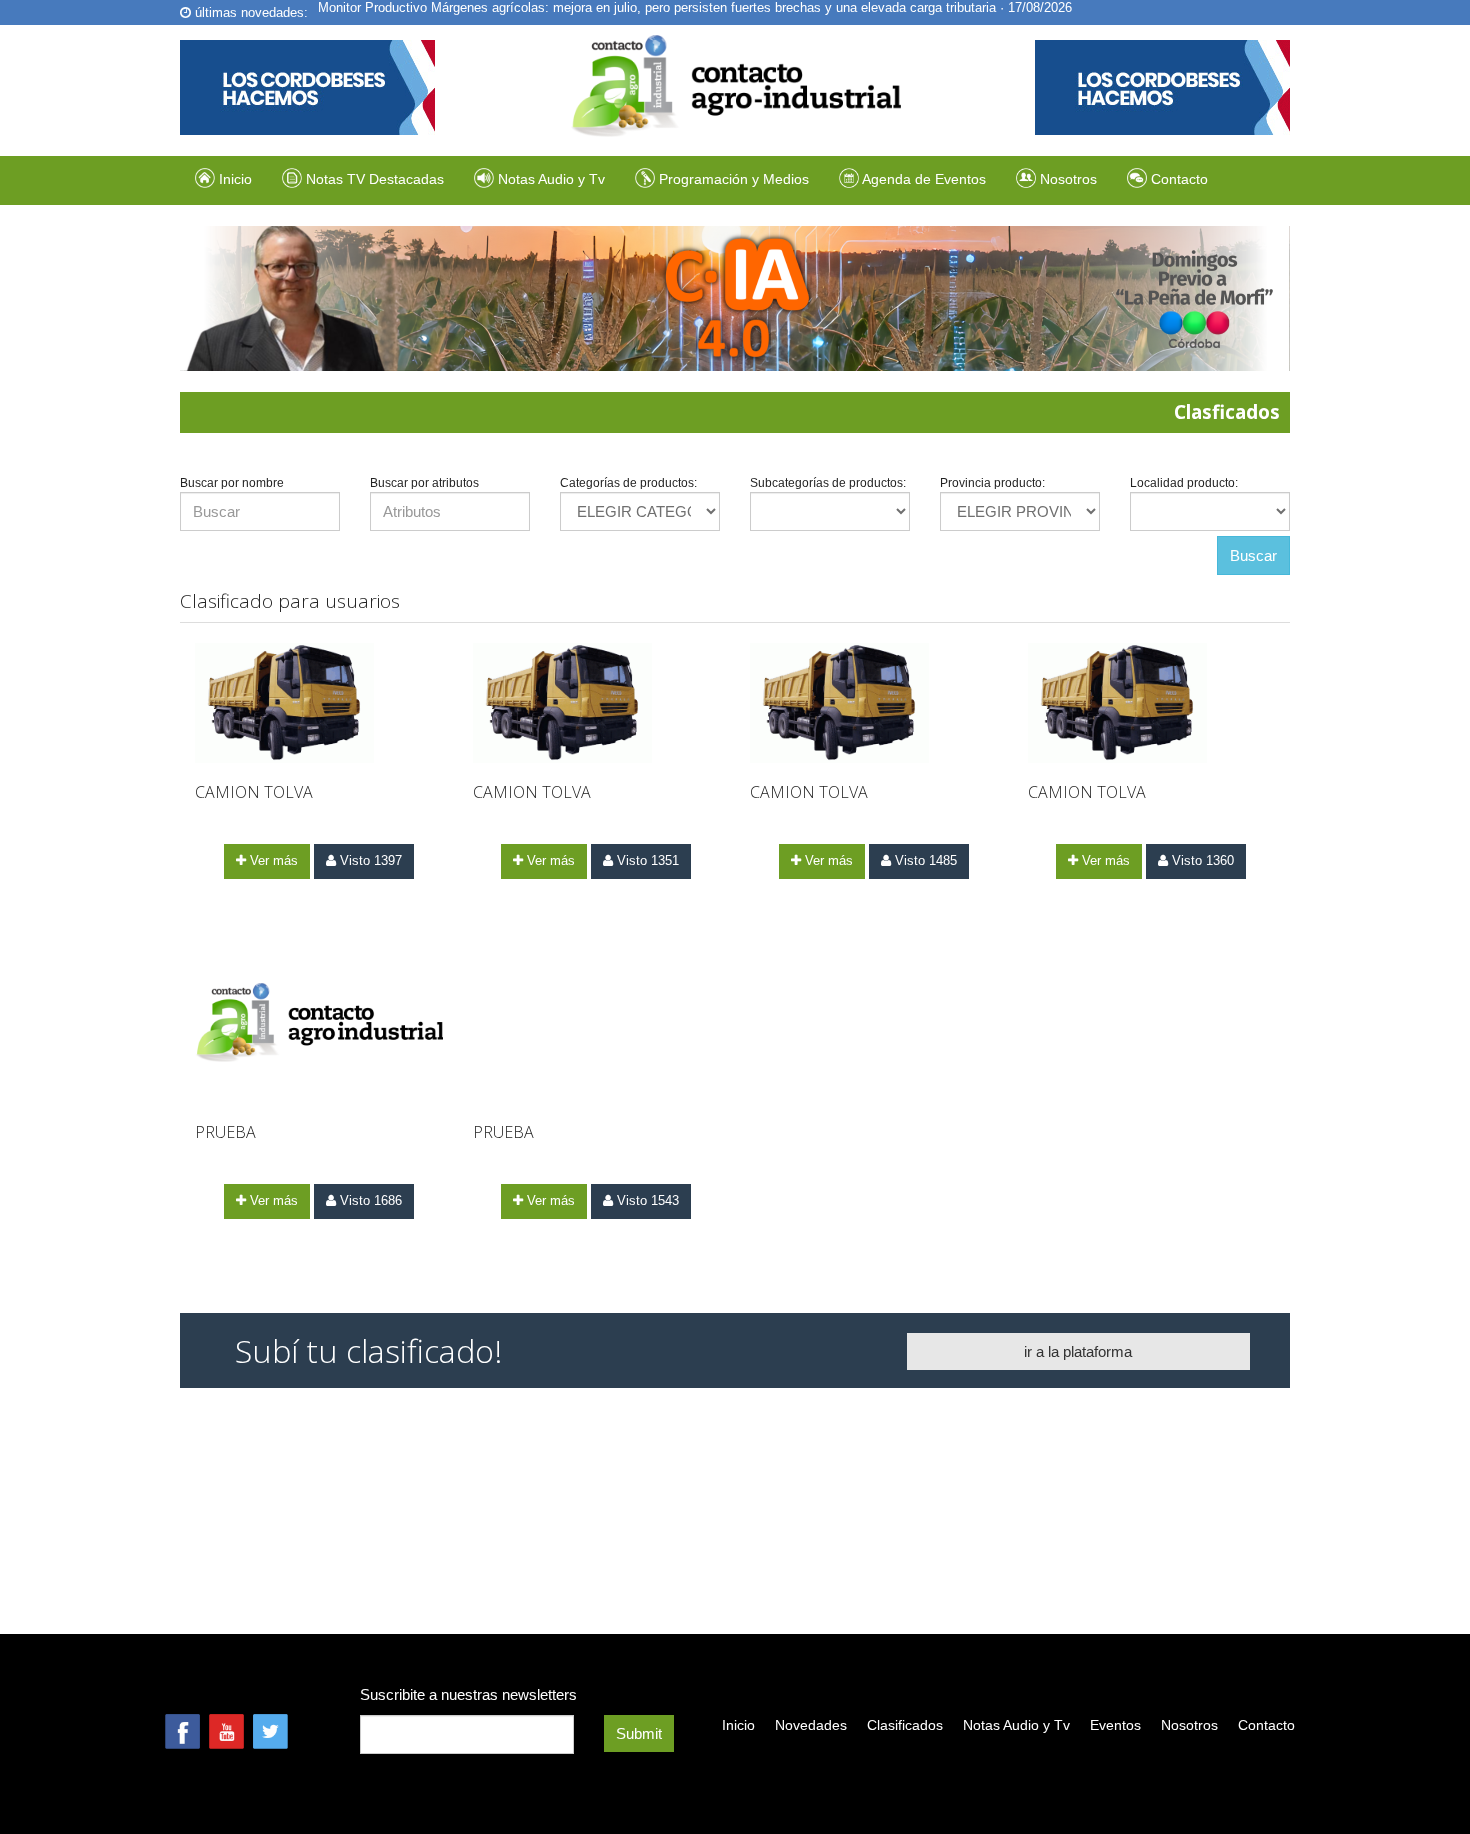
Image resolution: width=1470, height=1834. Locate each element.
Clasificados (905, 1725)
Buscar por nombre (232, 483)
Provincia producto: (992, 483)
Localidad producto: (1184, 483)
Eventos (1115, 1725)
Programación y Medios (732, 179)
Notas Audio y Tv (1016, 1725)
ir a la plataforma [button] (1078, 1351)
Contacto (1177, 179)
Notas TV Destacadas (373, 179)
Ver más (272, 860)
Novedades (811, 1725)
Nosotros (1066, 179)
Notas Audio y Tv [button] (551, 179)
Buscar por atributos (424, 483)
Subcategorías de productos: (828, 483)
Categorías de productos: (628, 483)
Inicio (233, 179)
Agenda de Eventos (922, 179)
